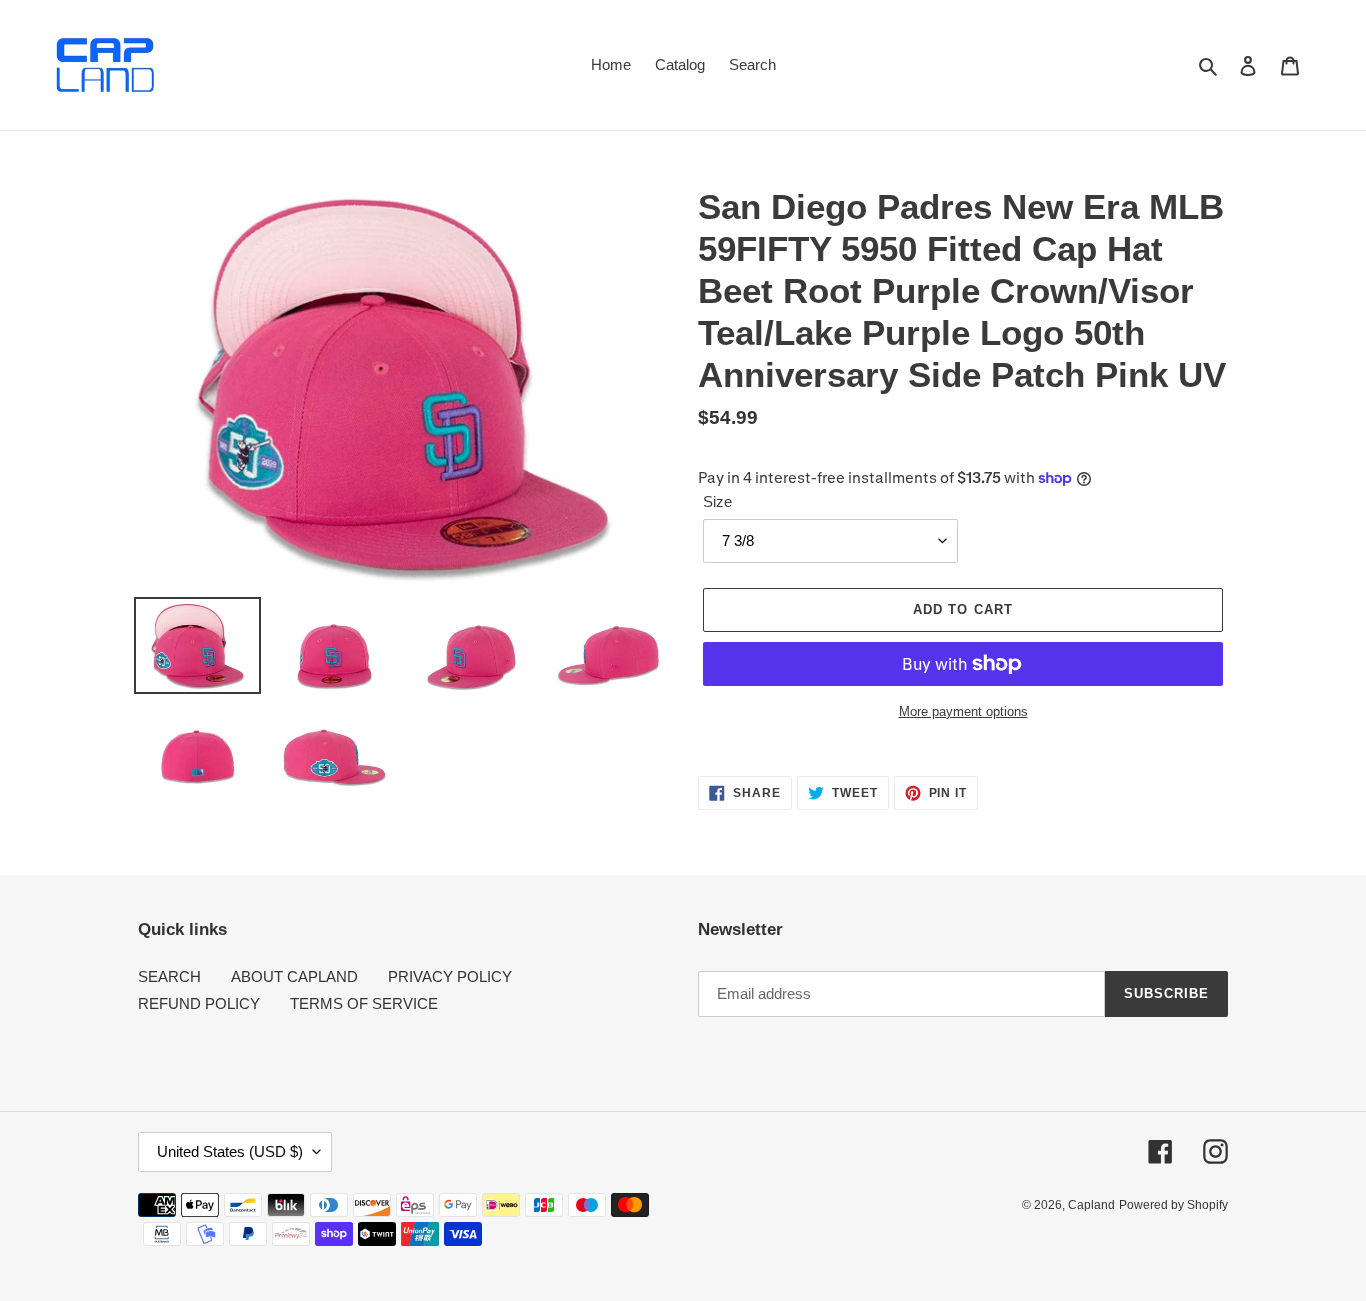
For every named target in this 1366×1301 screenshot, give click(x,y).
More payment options (963, 711)
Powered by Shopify (1173, 1205)
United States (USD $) (230, 1151)
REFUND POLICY (199, 1003)
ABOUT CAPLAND (294, 976)
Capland (1091, 1205)
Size (717, 501)
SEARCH (169, 976)
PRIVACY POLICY (450, 976)
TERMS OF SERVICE (364, 1003)
